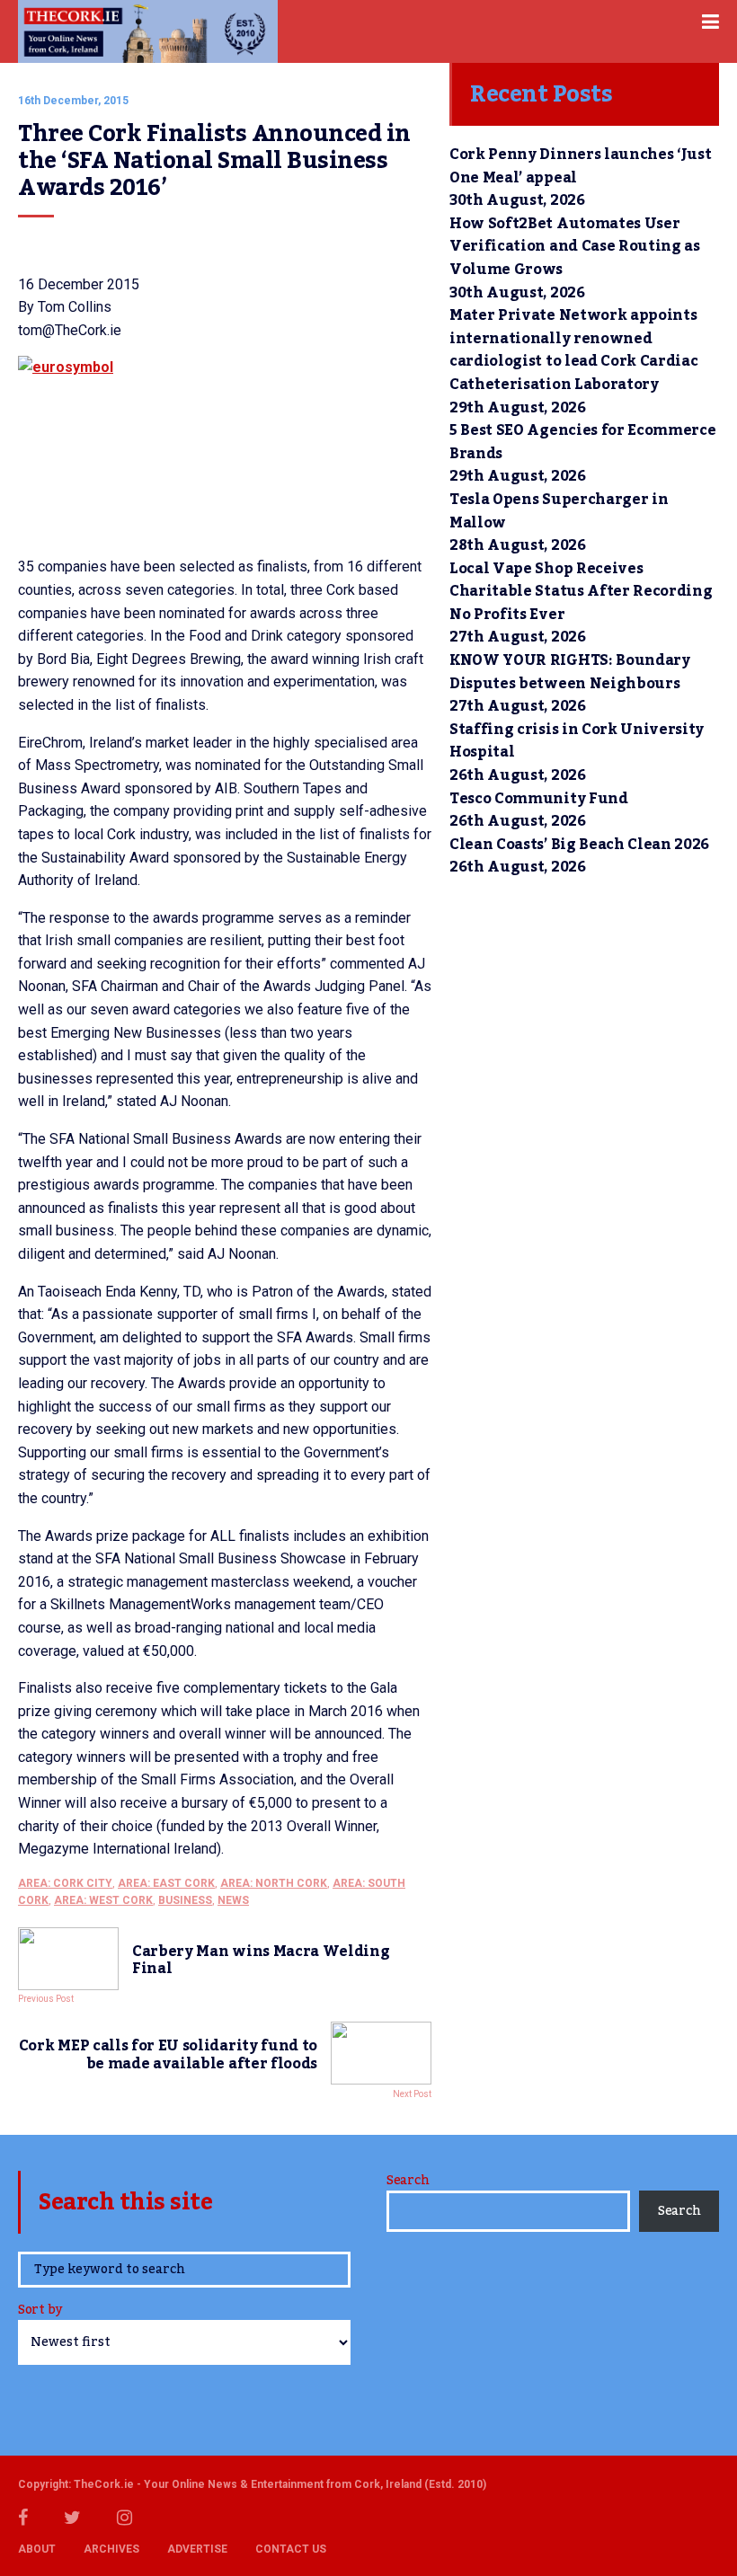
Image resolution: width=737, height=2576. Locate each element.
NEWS (233, 1900)
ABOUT (37, 2549)
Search (408, 2181)
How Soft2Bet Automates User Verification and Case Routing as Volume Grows (575, 247)
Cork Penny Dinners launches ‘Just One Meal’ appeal (580, 166)
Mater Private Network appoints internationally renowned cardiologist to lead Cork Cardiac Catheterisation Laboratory (573, 350)
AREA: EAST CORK (166, 1883)
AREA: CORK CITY (65, 1883)
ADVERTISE (197, 2549)
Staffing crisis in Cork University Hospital (577, 741)
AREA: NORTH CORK (274, 1883)
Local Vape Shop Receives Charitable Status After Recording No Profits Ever (581, 592)
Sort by (40, 2311)
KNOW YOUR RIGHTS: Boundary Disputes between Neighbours (570, 672)
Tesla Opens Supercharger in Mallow (559, 511)
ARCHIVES (111, 2549)
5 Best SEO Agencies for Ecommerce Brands (582, 442)
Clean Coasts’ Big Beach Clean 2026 (579, 845)
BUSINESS (185, 1900)
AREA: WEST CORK (103, 1900)
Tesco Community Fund (539, 799)
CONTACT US (291, 2549)
